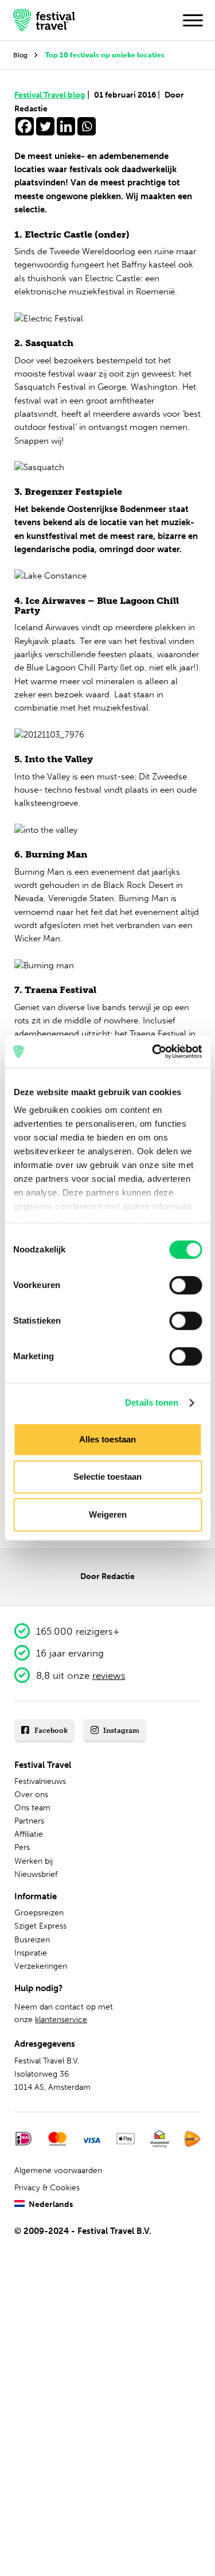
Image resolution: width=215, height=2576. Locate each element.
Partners (29, 1821)
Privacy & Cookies (47, 2188)
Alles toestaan (107, 1439)
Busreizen (32, 1940)
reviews (109, 1675)
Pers (22, 1847)
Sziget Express (40, 1926)
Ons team (32, 1808)
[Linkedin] (66, 126)
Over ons (31, 1795)
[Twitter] (45, 126)
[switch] (185, 1285)
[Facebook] (25, 126)
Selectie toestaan (107, 1477)
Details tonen (152, 1403)
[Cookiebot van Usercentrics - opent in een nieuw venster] (153, 1052)
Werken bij (34, 1861)
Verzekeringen (41, 1966)
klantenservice (61, 2020)
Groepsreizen (39, 1913)
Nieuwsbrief (36, 1874)
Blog (20, 55)
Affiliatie (29, 1834)
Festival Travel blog (52, 95)
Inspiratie (31, 1953)
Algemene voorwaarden (58, 2170)
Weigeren (108, 1514)
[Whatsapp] (87, 126)
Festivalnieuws (40, 1781)
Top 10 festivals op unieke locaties (105, 55)
